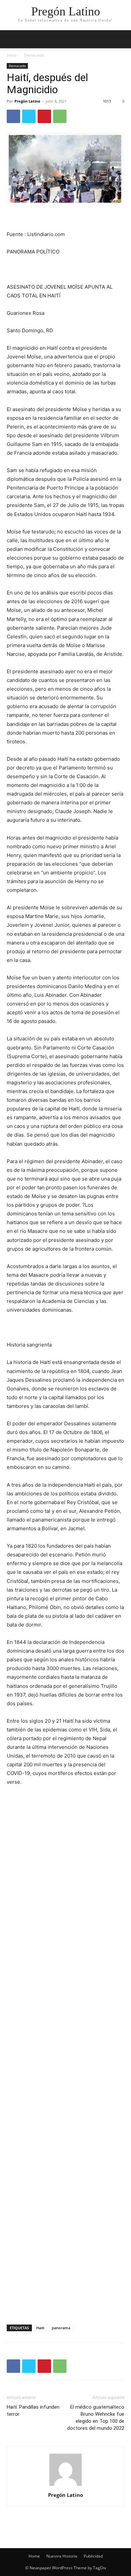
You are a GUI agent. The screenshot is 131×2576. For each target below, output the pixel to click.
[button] (122, 39)
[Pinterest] (44, 116)
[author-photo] (65, 2486)
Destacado (34, 55)
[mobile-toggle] (11, 39)
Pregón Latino (27, 101)
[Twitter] (29, 116)
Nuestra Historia (62, 2556)
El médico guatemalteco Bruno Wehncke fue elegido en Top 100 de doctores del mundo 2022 (96, 2418)
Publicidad (93, 2556)
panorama (61, 2328)
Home (34, 2556)
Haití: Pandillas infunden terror (33, 2411)
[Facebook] (13, 116)
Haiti (40, 2328)
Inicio (12, 55)
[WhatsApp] (60, 116)
